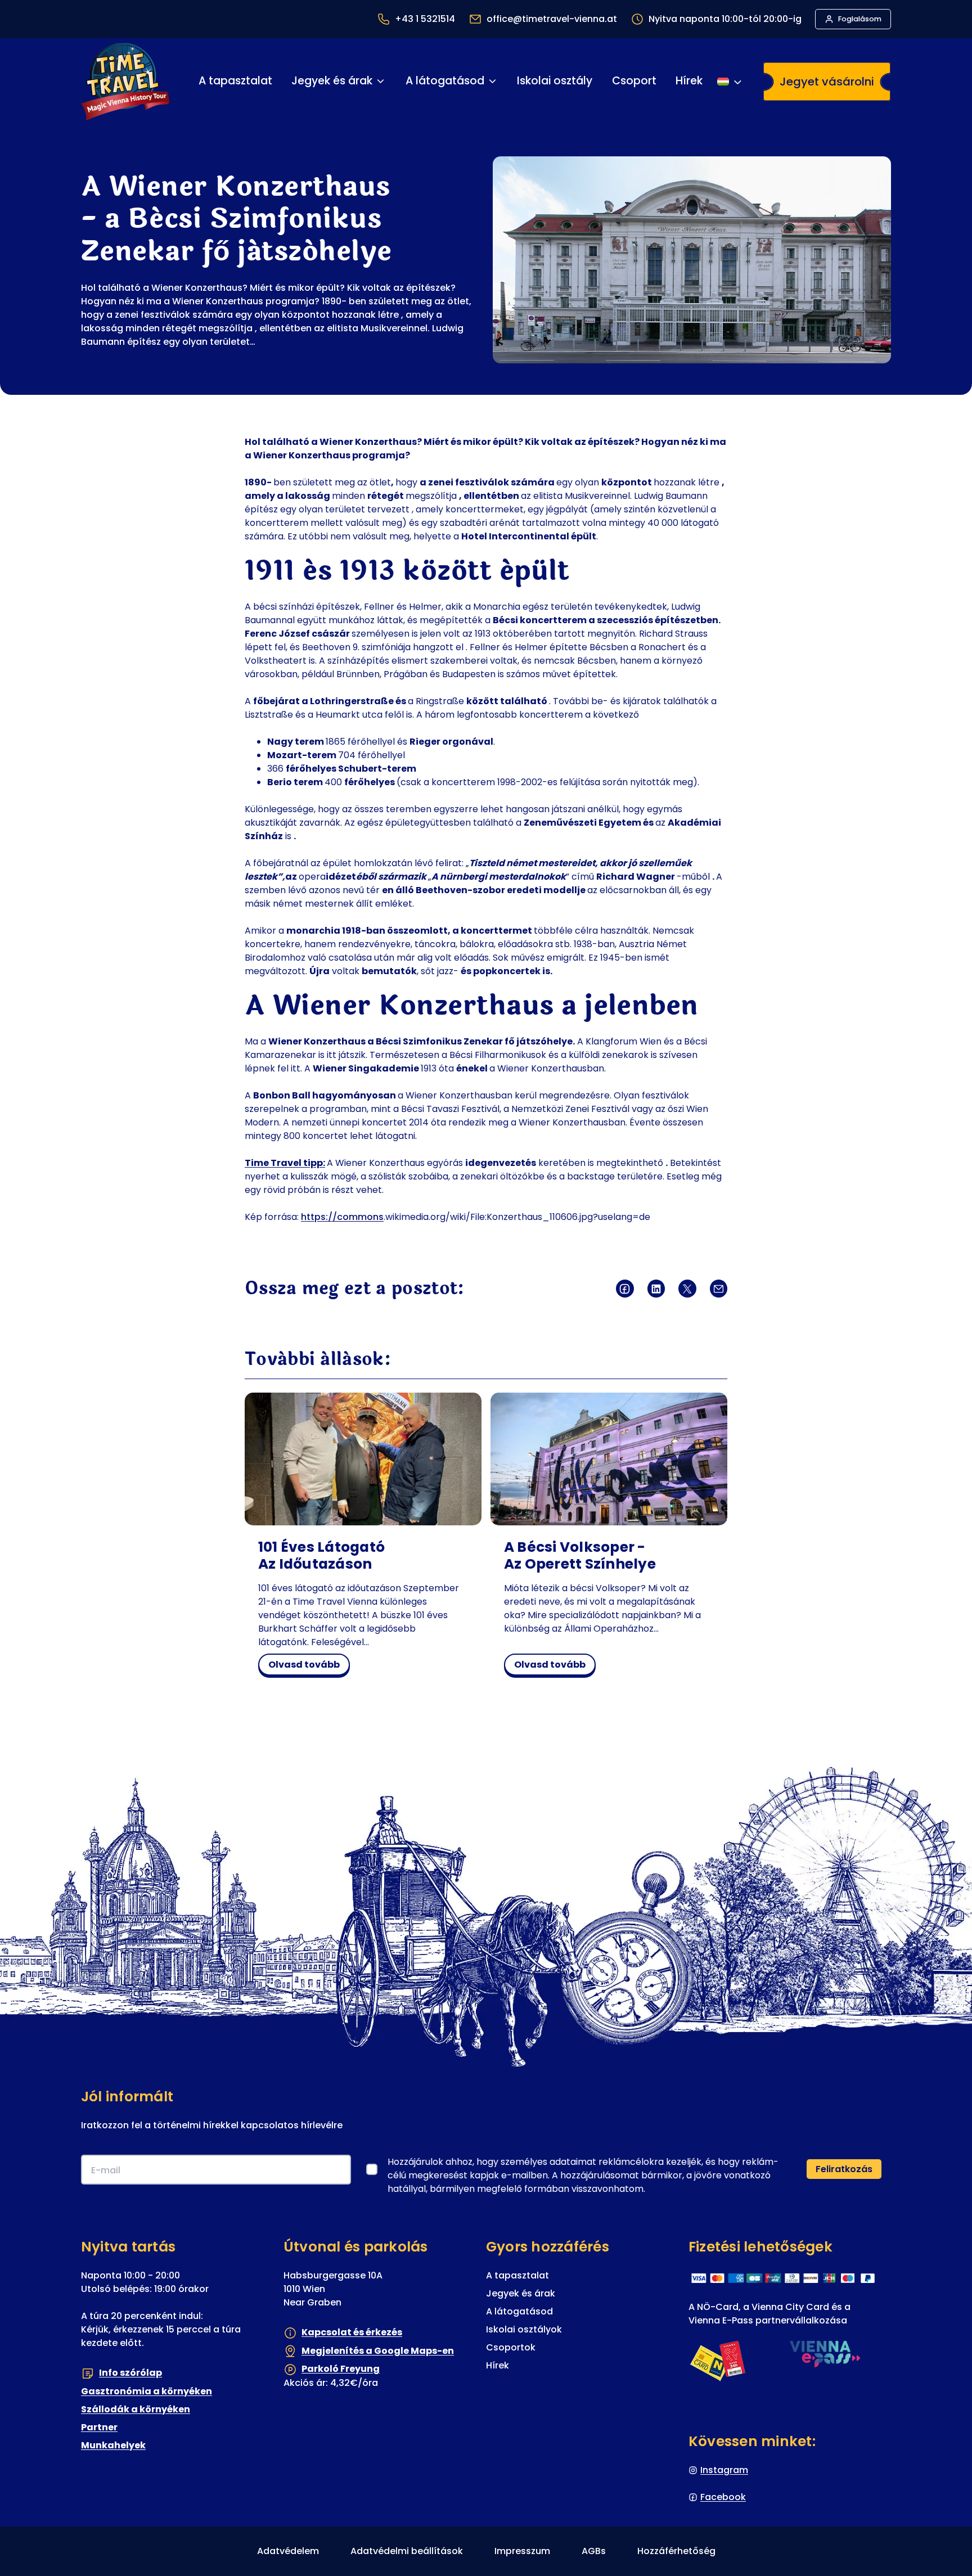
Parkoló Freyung (341, 2369)
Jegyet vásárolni (827, 82)
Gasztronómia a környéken (147, 2391)
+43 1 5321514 (425, 19)
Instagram (724, 2470)
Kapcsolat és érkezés (352, 2332)
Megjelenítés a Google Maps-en (378, 2351)
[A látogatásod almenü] (492, 81)
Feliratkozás (844, 2169)
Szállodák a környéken (136, 2409)
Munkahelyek (113, 2445)
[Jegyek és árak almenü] (381, 81)
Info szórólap (130, 2373)
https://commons (342, 1217)
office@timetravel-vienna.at (552, 19)
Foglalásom (860, 19)
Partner (99, 2427)
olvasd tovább (307, 1667)
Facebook (723, 2497)
